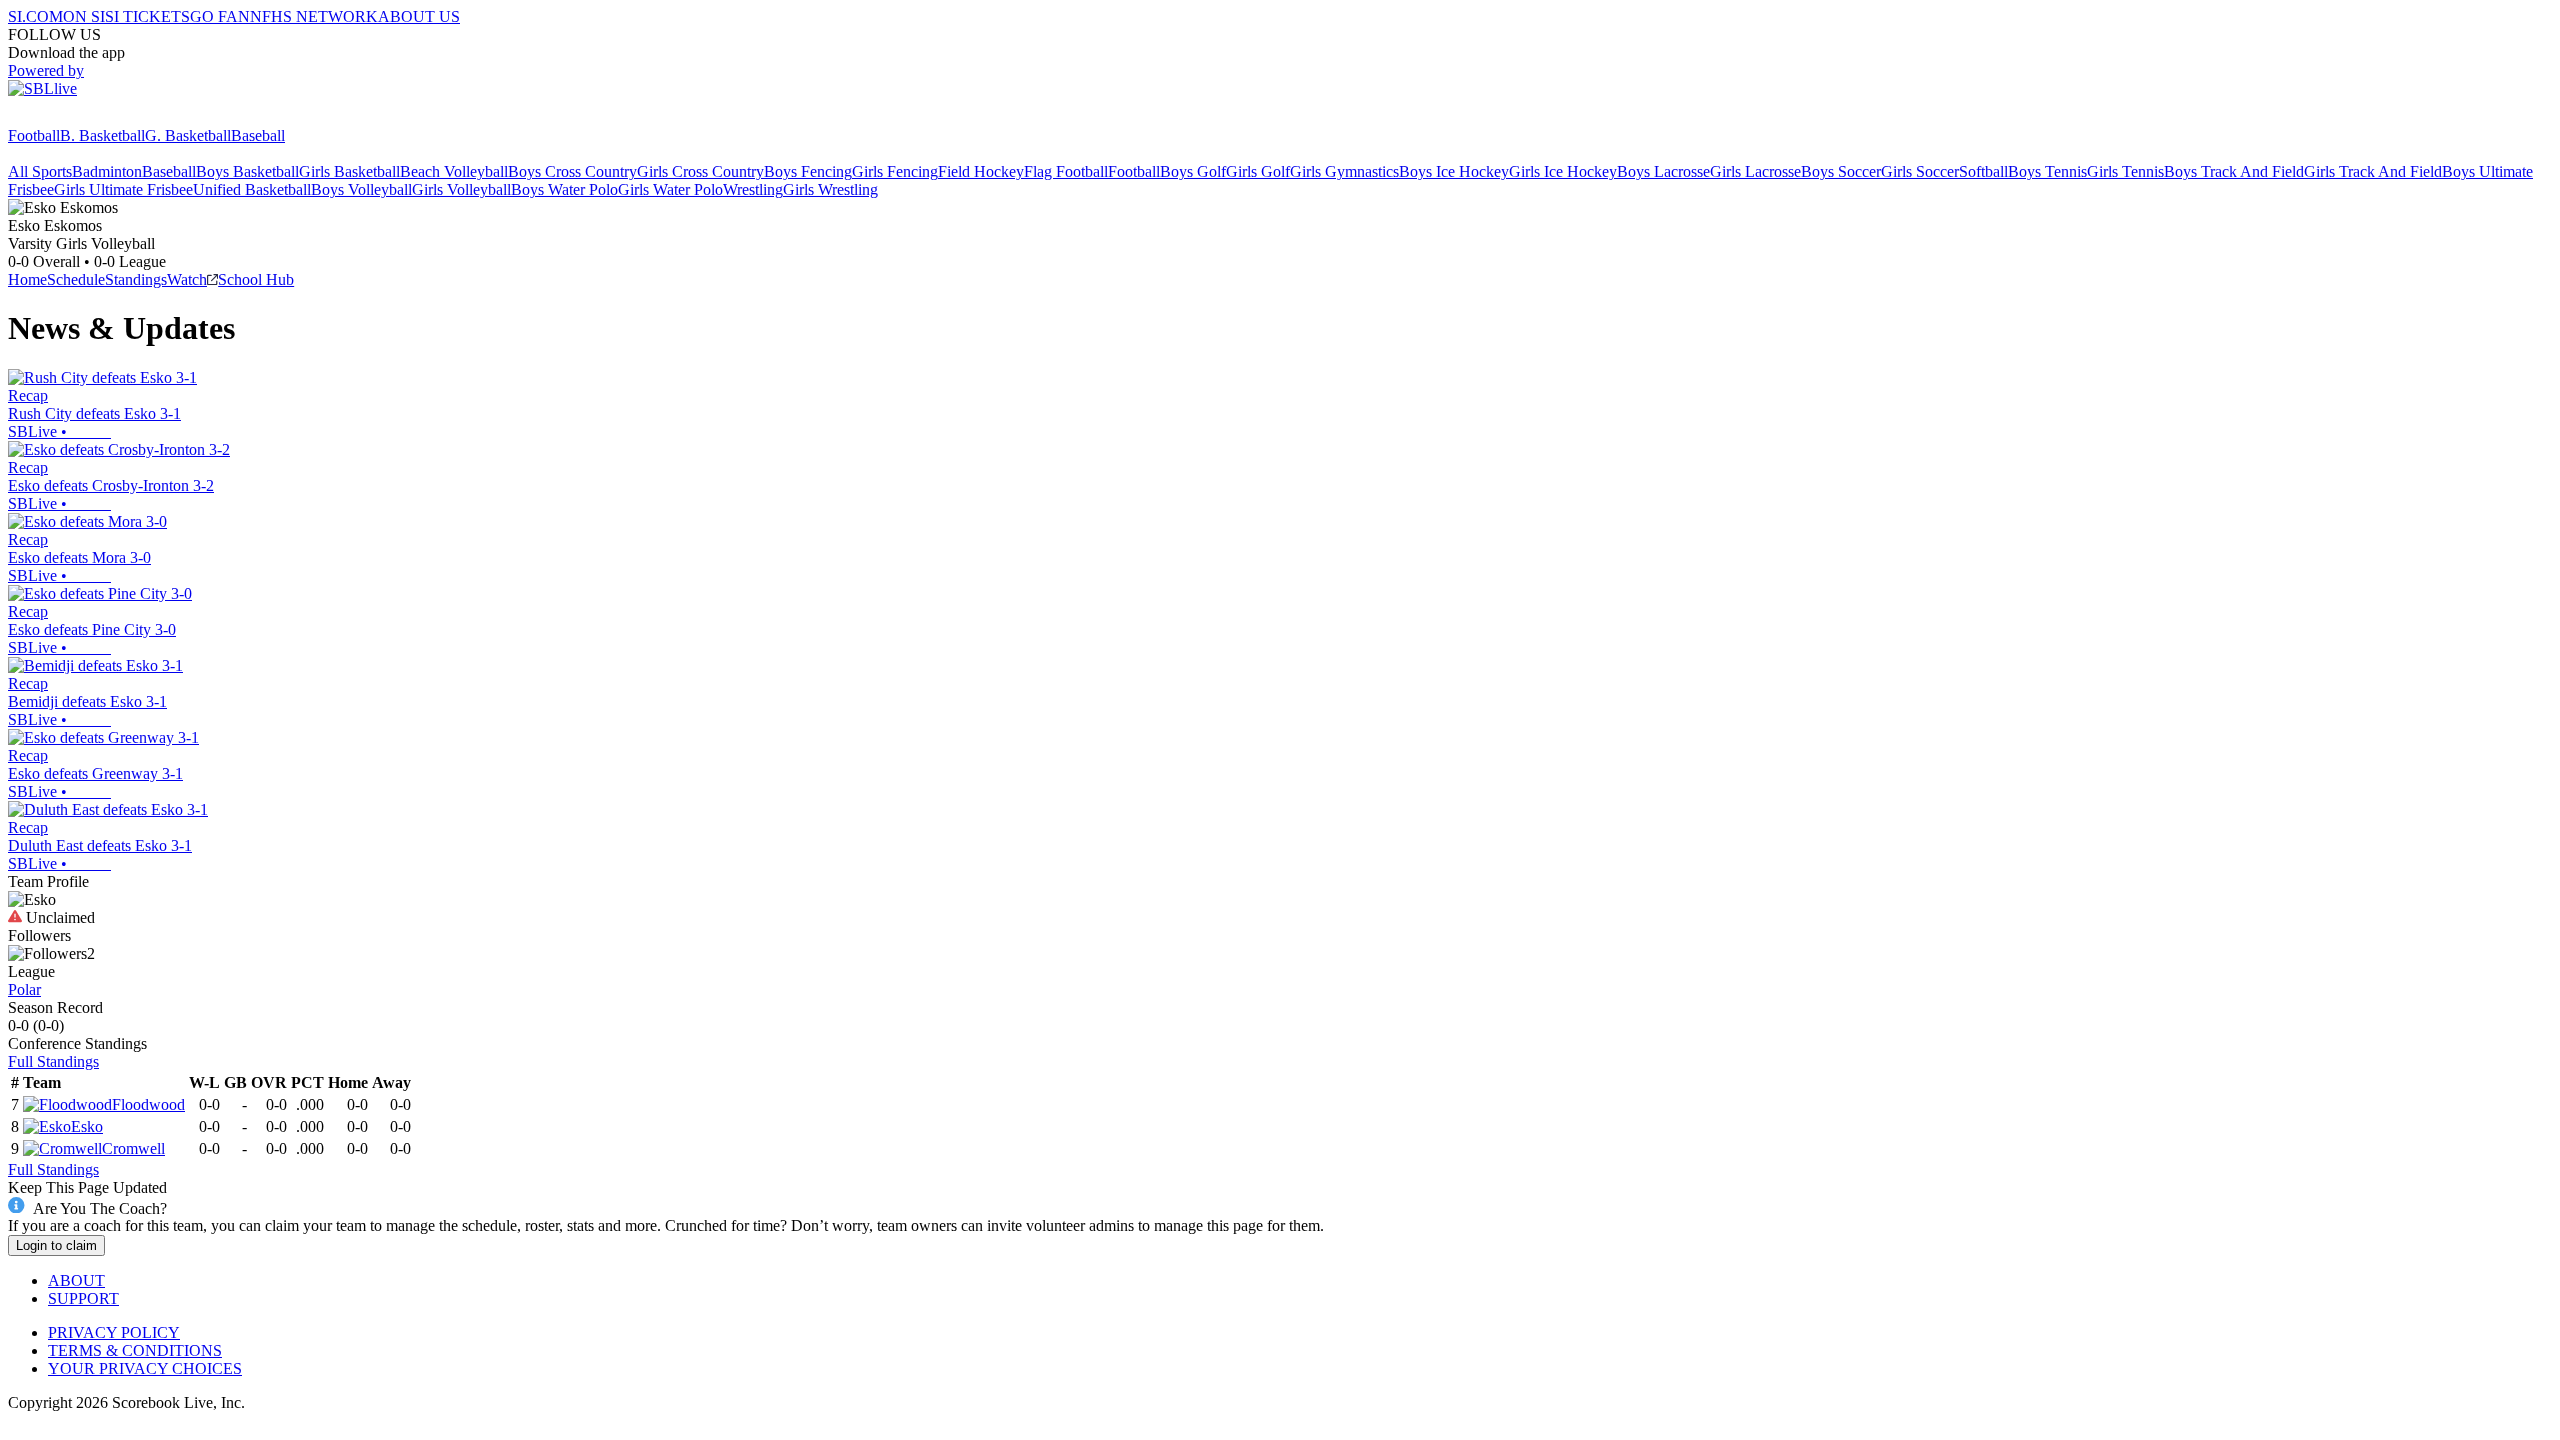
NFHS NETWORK (314, 16)
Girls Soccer (1920, 171)
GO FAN (220, 16)
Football (34, 135)
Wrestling (753, 189)
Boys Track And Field (2234, 171)
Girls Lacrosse (1755, 171)
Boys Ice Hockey (1454, 171)
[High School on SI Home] (85, 117)
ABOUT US (419, 16)
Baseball (258, 135)
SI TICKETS (147, 16)
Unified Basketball (252, 189)
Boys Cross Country (572, 171)
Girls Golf (1258, 171)
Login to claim (56, 1245)
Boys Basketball (247, 171)
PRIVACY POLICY (114, 1332)
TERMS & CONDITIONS (135, 1350)
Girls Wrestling (830, 189)
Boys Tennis (2047, 171)
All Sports (40, 171)
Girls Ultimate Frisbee (123, 189)
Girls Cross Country (700, 171)
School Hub (256, 279)
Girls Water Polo (670, 189)
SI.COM (35, 16)
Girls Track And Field (2373, 171)
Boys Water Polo (564, 189)
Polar (24, 989)
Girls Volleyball (461, 189)
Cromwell (133, 1148)
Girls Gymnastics (1344, 171)
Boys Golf (1193, 171)
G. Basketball (188, 135)
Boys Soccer (1841, 171)
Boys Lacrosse (1663, 171)
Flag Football (1066, 171)
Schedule (76, 279)
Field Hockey (981, 171)
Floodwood (148, 1104)
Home (27, 279)
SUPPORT (83, 1298)
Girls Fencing (895, 171)
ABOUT (76, 1280)
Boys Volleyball (361, 189)
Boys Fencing (808, 171)
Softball (1983, 171)
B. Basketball (102, 135)
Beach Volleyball (454, 171)
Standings (136, 279)
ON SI (84, 16)
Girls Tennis (2125, 171)
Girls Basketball (349, 171)
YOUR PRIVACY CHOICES (145, 1368)
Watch (187, 279)
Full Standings (53, 1061)
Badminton (107, 171)
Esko (87, 1126)
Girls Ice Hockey (1563, 171)
